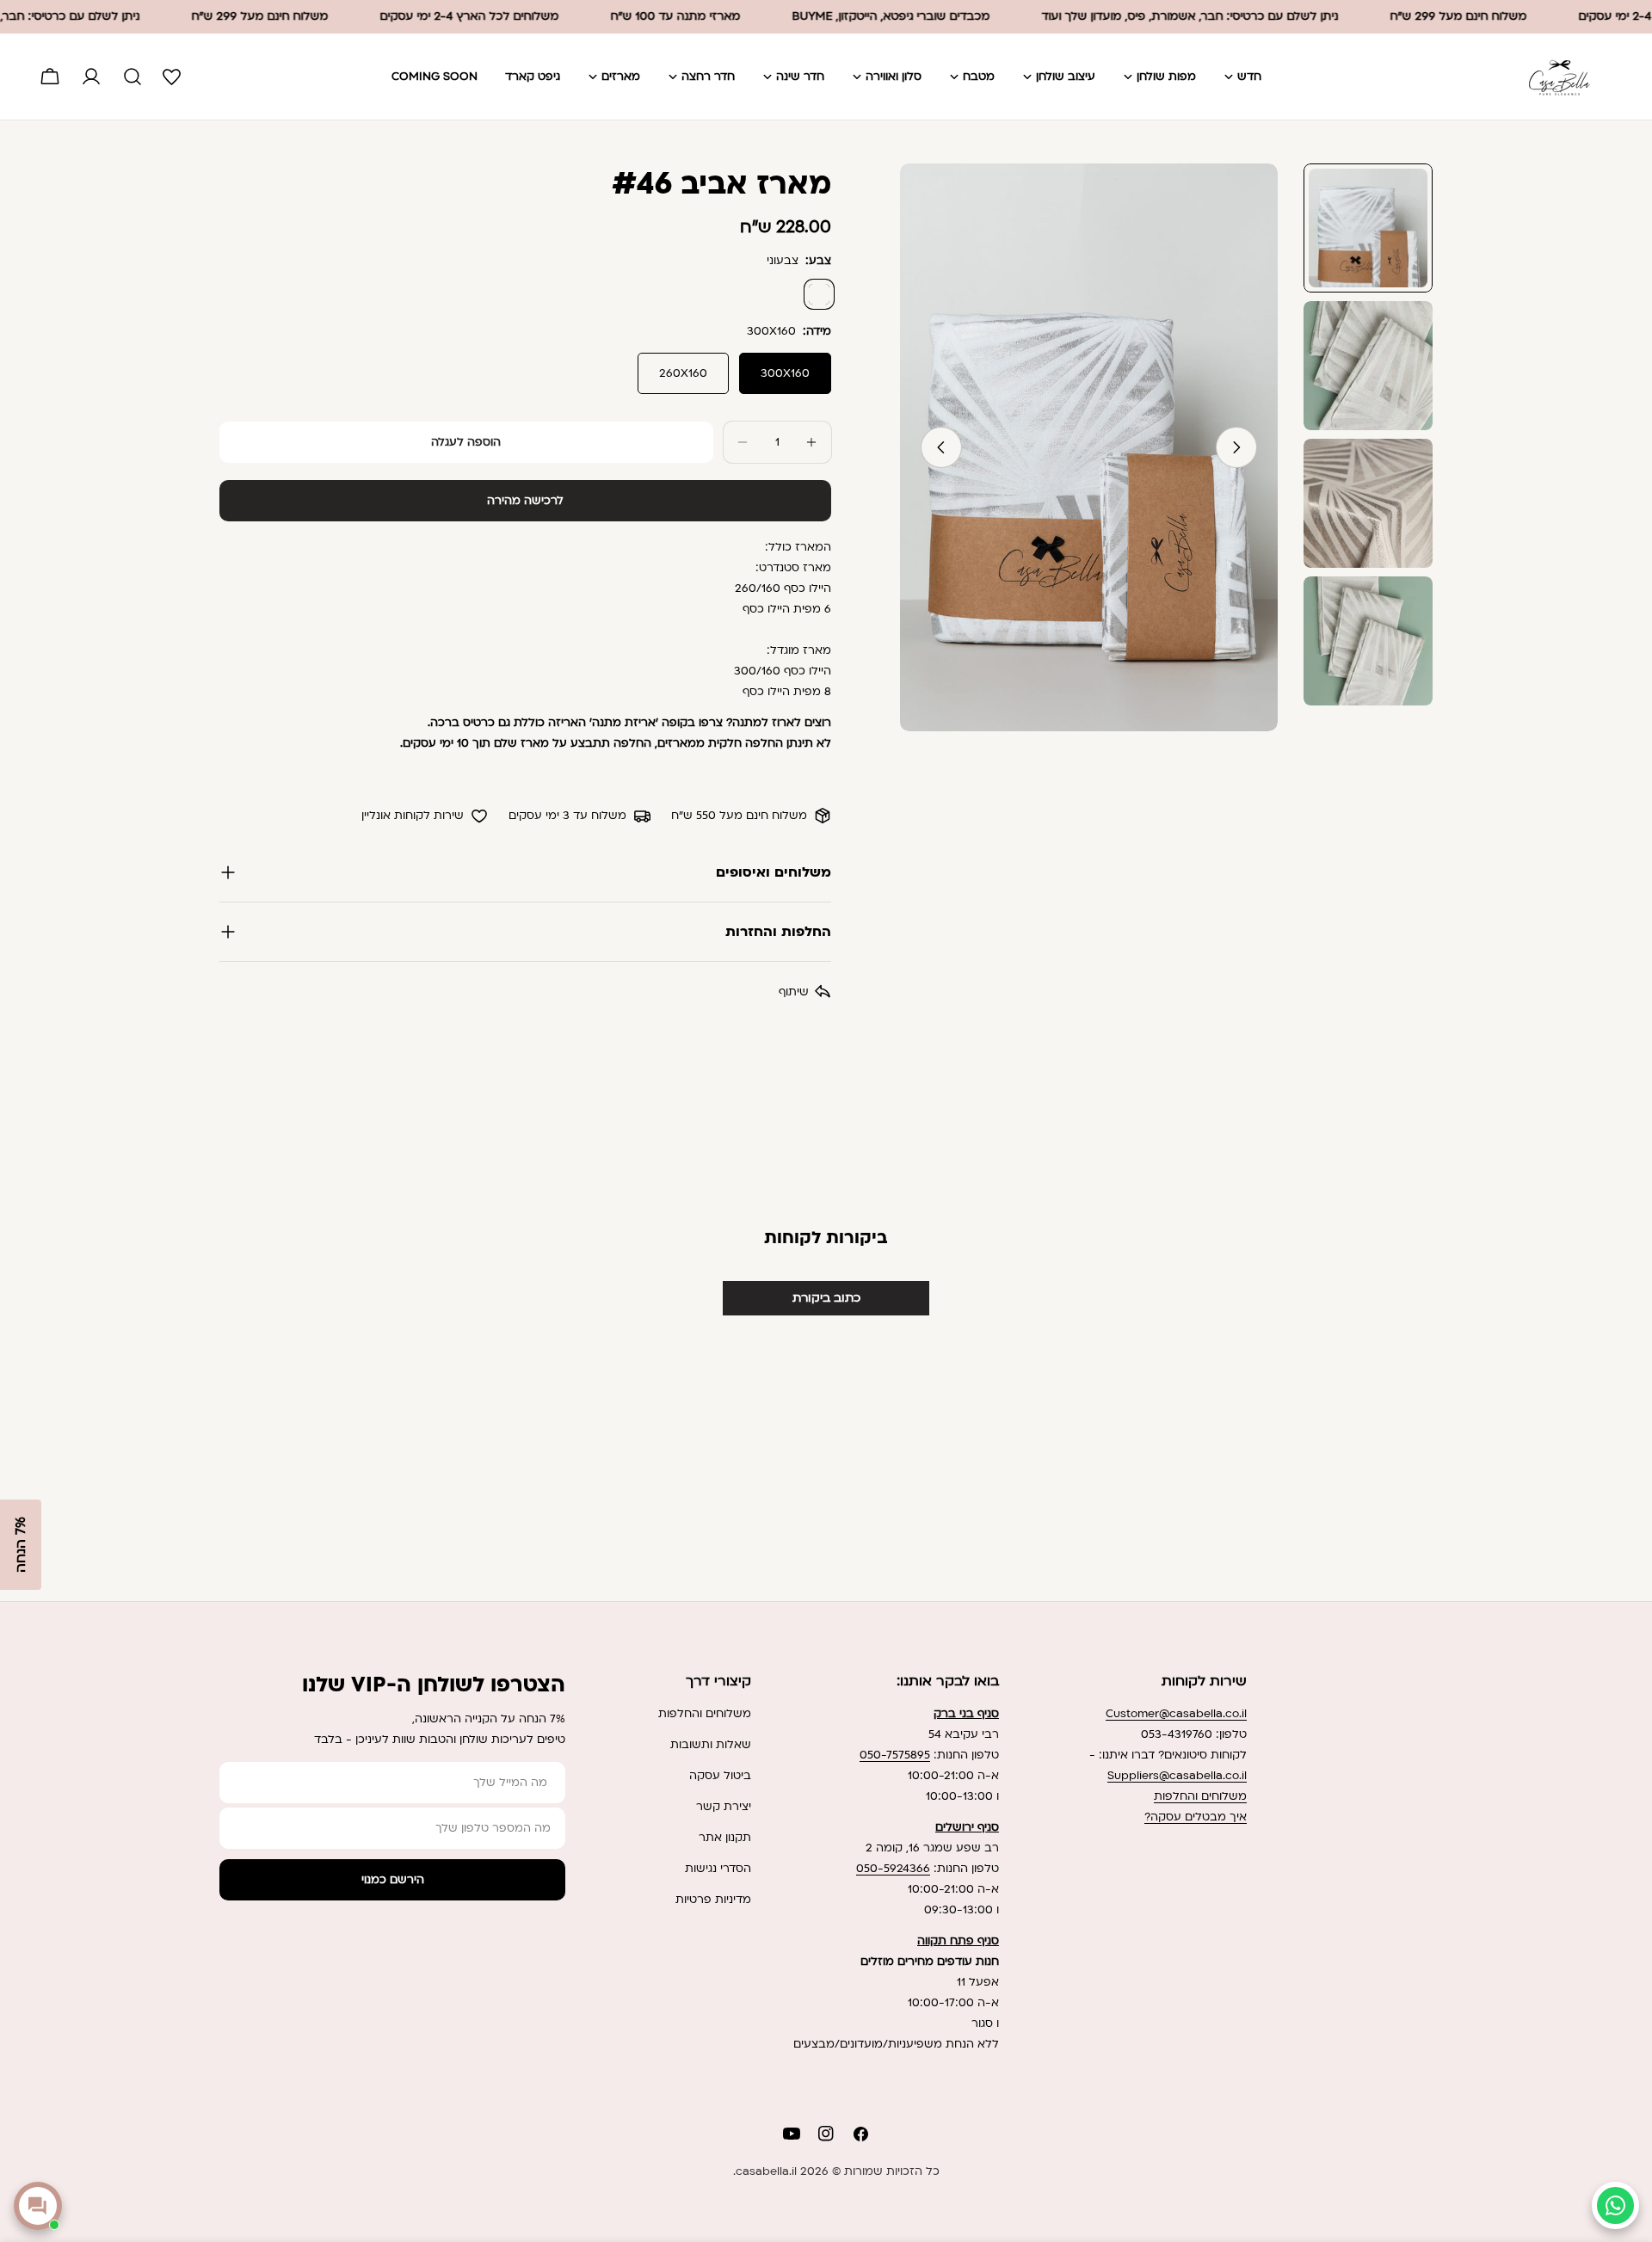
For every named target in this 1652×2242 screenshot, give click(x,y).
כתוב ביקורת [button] (826, 1298)
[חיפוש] (133, 77)
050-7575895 (895, 1755)
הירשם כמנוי (393, 1880)
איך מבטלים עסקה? (1196, 1817)
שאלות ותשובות (711, 1745)
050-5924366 (893, 1869)
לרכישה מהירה (525, 501)
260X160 (683, 373)
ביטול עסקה (720, 1776)
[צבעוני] (819, 294)
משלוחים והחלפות (1200, 1796)
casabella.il (766, 2171)
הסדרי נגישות (718, 1869)
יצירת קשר (724, 1807)
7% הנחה (21, 1545)
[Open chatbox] (38, 2206)
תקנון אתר (725, 1838)
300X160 (785, 373)
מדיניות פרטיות (713, 1900)
